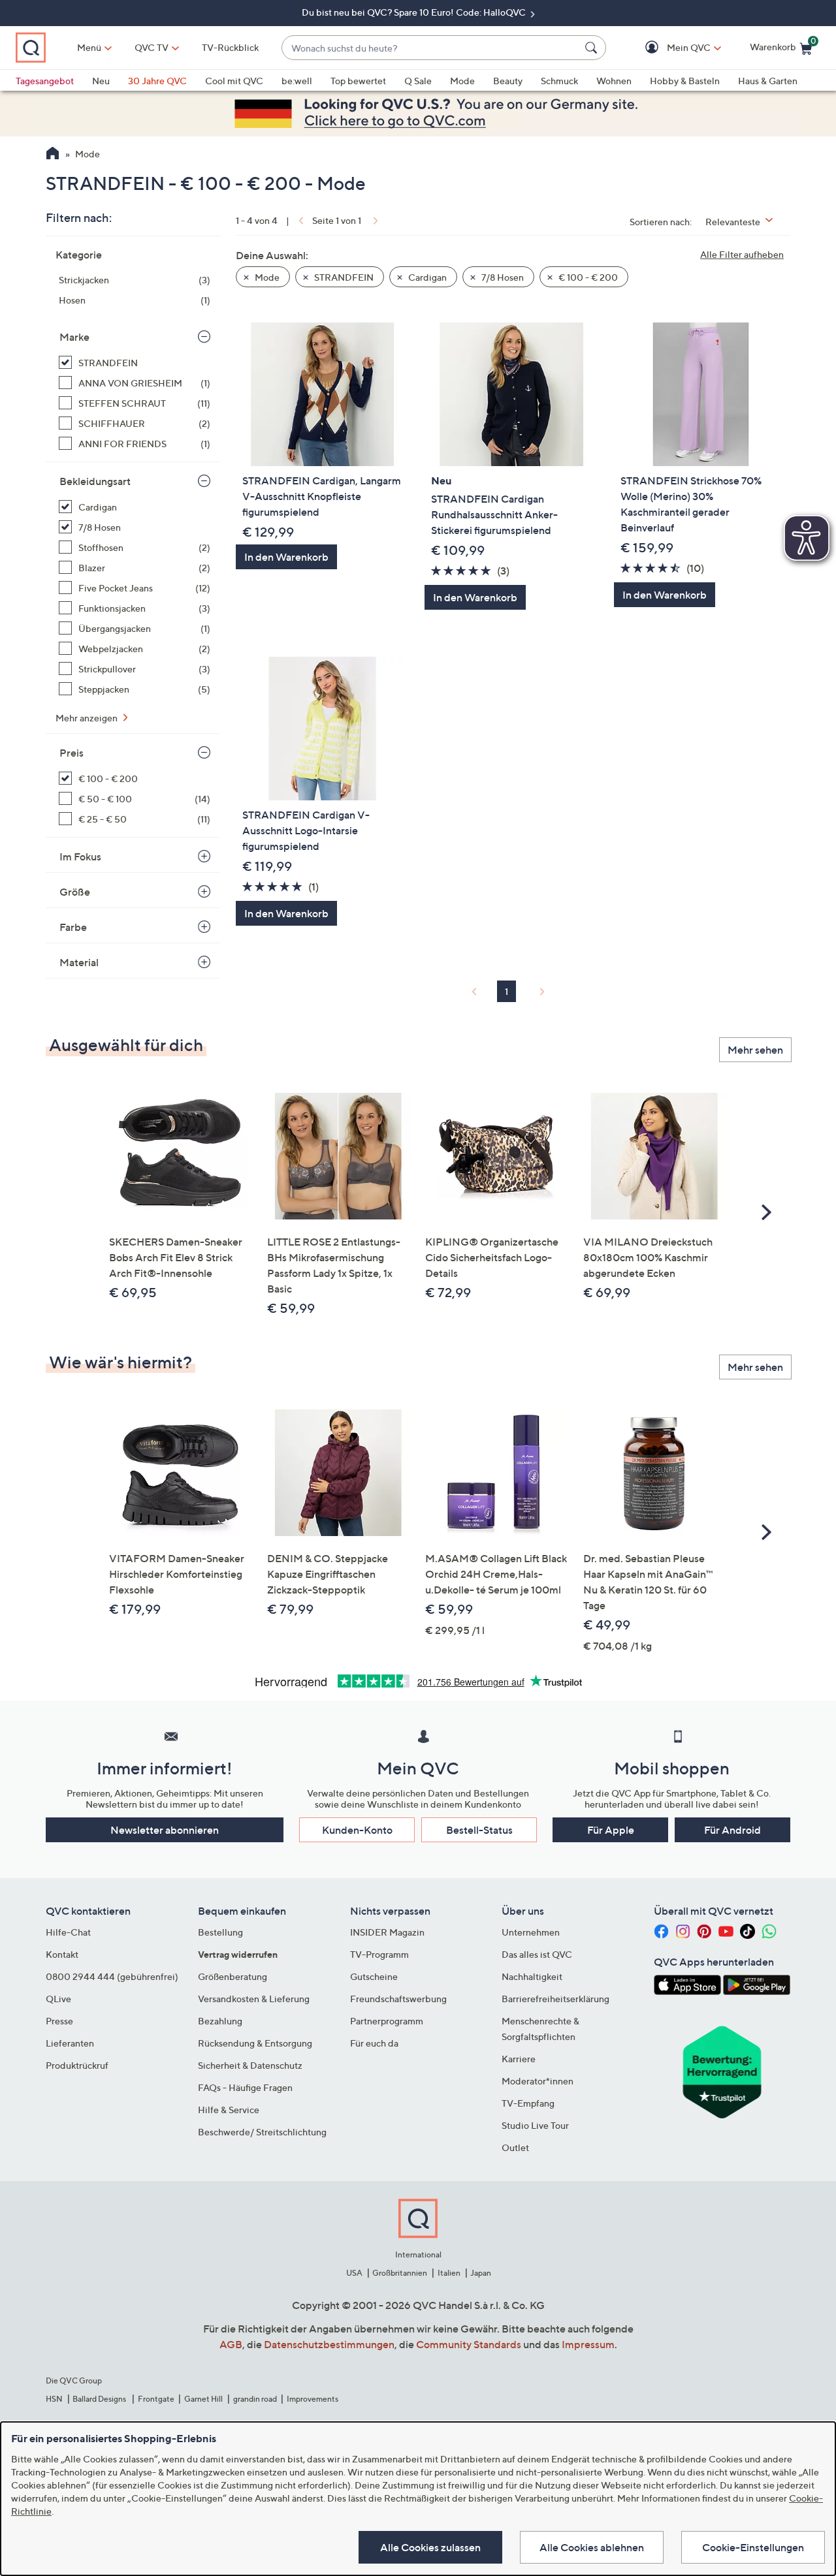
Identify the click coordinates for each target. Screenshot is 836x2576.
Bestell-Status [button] (479, 1830)
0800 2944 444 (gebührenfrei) (112, 1976)
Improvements (313, 2399)
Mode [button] (266, 277)
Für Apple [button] (611, 1830)
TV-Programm (379, 1954)
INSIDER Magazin (387, 1932)
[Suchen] (593, 48)
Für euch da (374, 2043)
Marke (74, 337)
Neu (101, 81)
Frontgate (156, 2399)
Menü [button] (89, 47)
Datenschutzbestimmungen (329, 2344)
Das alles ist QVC (537, 1954)
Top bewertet (358, 81)
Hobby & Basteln (685, 81)
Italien (449, 2273)
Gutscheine (374, 1976)
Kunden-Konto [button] (357, 1830)
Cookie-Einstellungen (753, 2547)
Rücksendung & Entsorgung (255, 2043)
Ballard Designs (100, 2399)
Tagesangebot (45, 81)
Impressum (588, 2344)
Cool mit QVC (234, 81)
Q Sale (418, 81)
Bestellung (220, 1932)
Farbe (73, 927)
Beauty (508, 81)
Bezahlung (220, 2021)
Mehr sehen (755, 1050)
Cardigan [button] (426, 277)
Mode (462, 81)
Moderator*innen (538, 2081)
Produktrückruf (77, 2065)
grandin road (255, 2399)
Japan (481, 2273)
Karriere (519, 2059)
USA (354, 2273)
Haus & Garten (768, 81)
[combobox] (431, 48)
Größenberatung (233, 1976)
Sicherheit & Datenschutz (250, 2065)
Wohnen (614, 81)
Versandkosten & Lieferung (254, 1999)
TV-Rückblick (230, 47)
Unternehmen (531, 1932)
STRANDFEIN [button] (343, 277)
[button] (670, 48)
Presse (59, 2021)
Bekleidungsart (95, 481)
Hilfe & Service (229, 2110)
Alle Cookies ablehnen (592, 2547)
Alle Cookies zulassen (430, 2547)
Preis (72, 753)
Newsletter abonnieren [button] (165, 1830)
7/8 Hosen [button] (502, 277)
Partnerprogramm (387, 2021)
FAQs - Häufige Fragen (245, 2087)
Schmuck (559, 81)
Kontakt (62, 1954)
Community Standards (469, 2344)
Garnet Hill (203, 2399)
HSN (54, 2399)
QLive (58, 1999)
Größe (75, 892)
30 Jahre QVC (157, 81)
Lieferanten (70, 2043)
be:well (297, 81)
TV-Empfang (528, 2103)
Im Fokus (80, 856)
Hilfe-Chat (68, 1932)
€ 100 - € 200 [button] (587, 277)
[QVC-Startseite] (53, 155)
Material (79, 962)
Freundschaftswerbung (398, 1999)
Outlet (515, 2147)
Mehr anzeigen (88, 718)
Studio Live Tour (535, 2125)
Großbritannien (400, 2273)
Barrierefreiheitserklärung (555, 1999)
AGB (231, 2344)
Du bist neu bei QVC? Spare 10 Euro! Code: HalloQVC (415, 12)
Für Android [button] (732, 1830)
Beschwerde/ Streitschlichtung (262, 2132)
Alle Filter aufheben (742, 254)
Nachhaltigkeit (532, 1976)
